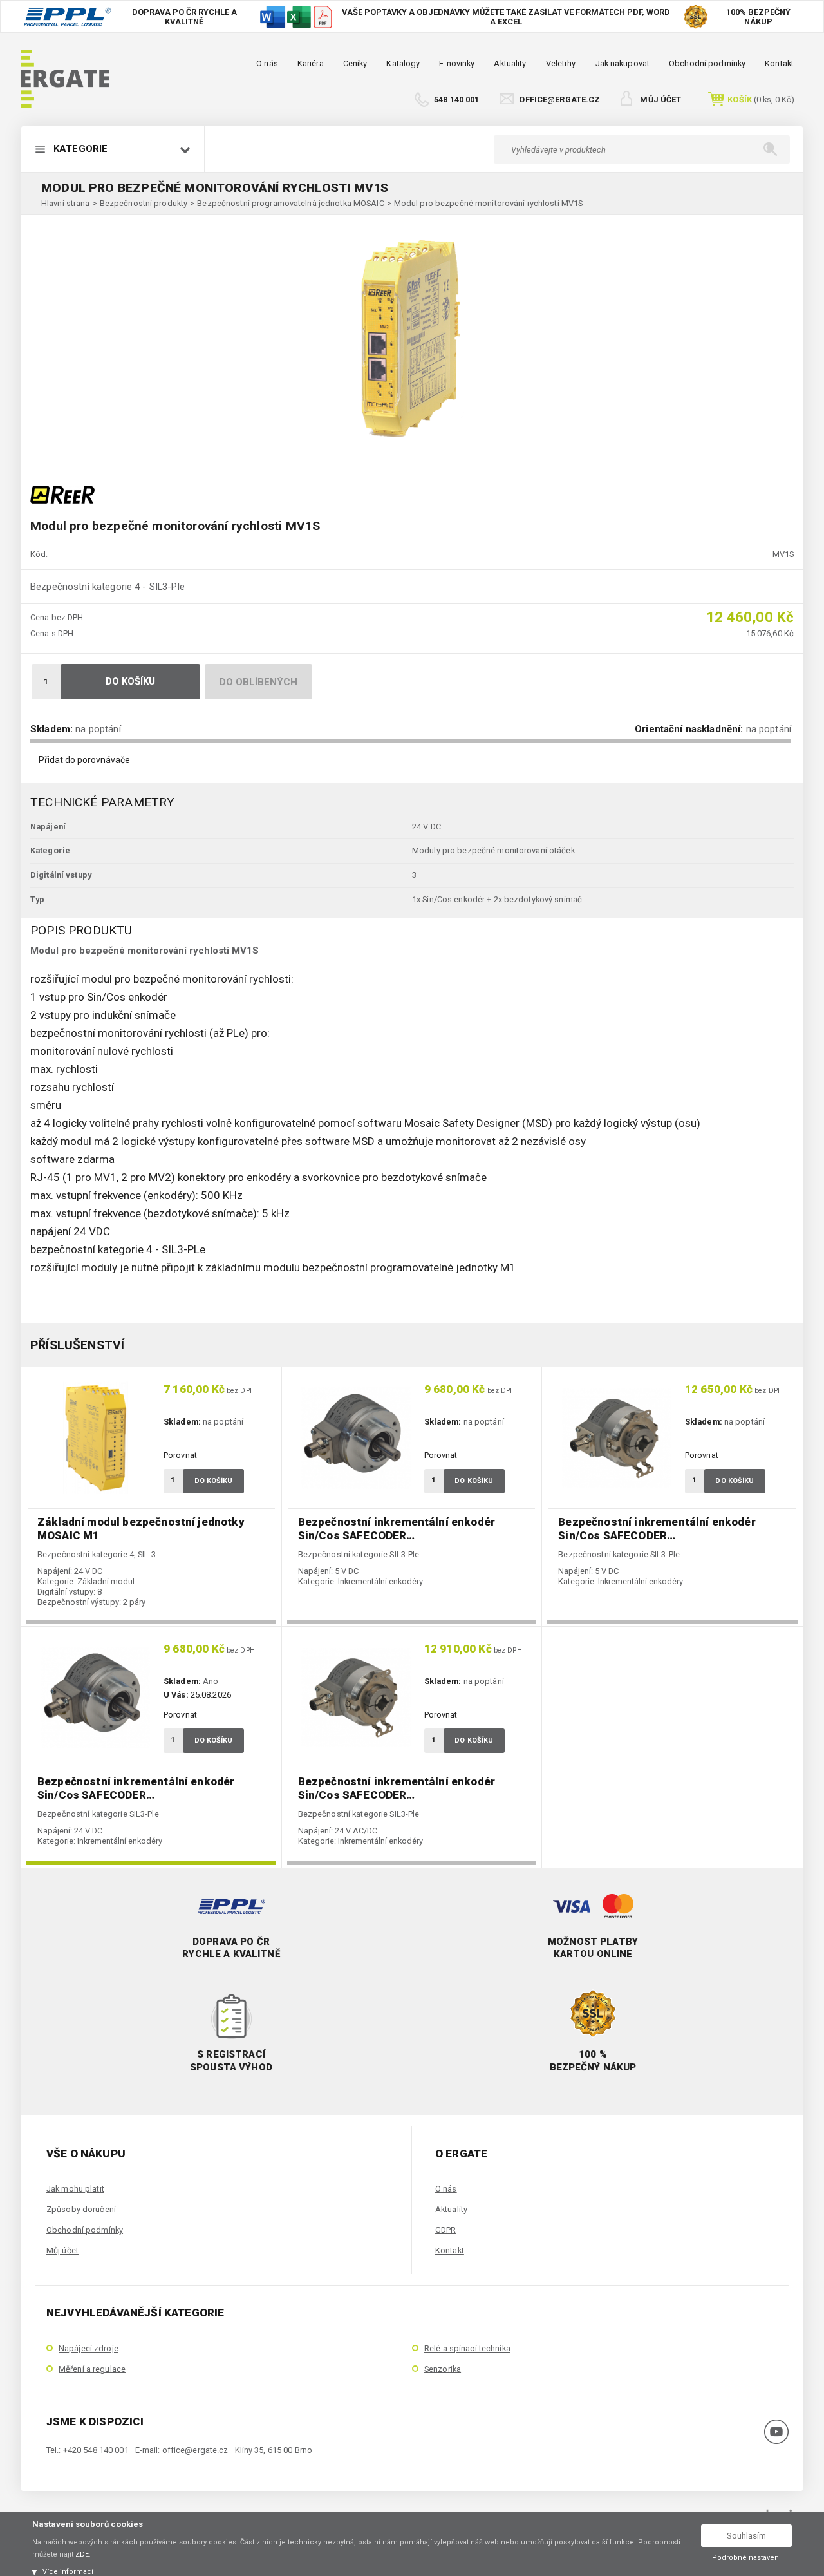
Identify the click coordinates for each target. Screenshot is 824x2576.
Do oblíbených (259, 682)
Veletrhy (561, 63)
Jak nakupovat (623, 63)
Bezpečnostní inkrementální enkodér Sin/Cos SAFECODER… (397, 1529)
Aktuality (510, 63)
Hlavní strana (66, 203)
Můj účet (660, 99)
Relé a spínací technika (467, 2348)
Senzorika (443, 2369)
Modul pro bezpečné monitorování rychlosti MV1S (489, 203)
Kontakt (779, 63)
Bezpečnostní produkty (144, 203)
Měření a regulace (92, 2369)
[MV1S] (412, 341)
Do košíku (131, 681)
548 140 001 (456, 99)
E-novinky (457, 63)
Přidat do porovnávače (84, 760)
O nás (267, 63)
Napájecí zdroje (89, 2348)
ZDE (82, 2554)
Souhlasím (746, 2536)
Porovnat (180, 1455)
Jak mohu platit (75, 2189)
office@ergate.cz (559, 99)
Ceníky (355, 63)
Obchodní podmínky (707, 63)
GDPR (445, 2230)
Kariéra (311, 63)
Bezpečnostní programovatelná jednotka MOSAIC (290, 203)
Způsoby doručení (81, 2209)
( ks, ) (761, 99)
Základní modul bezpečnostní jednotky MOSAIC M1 (141, 1529)
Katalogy (403, 63)
